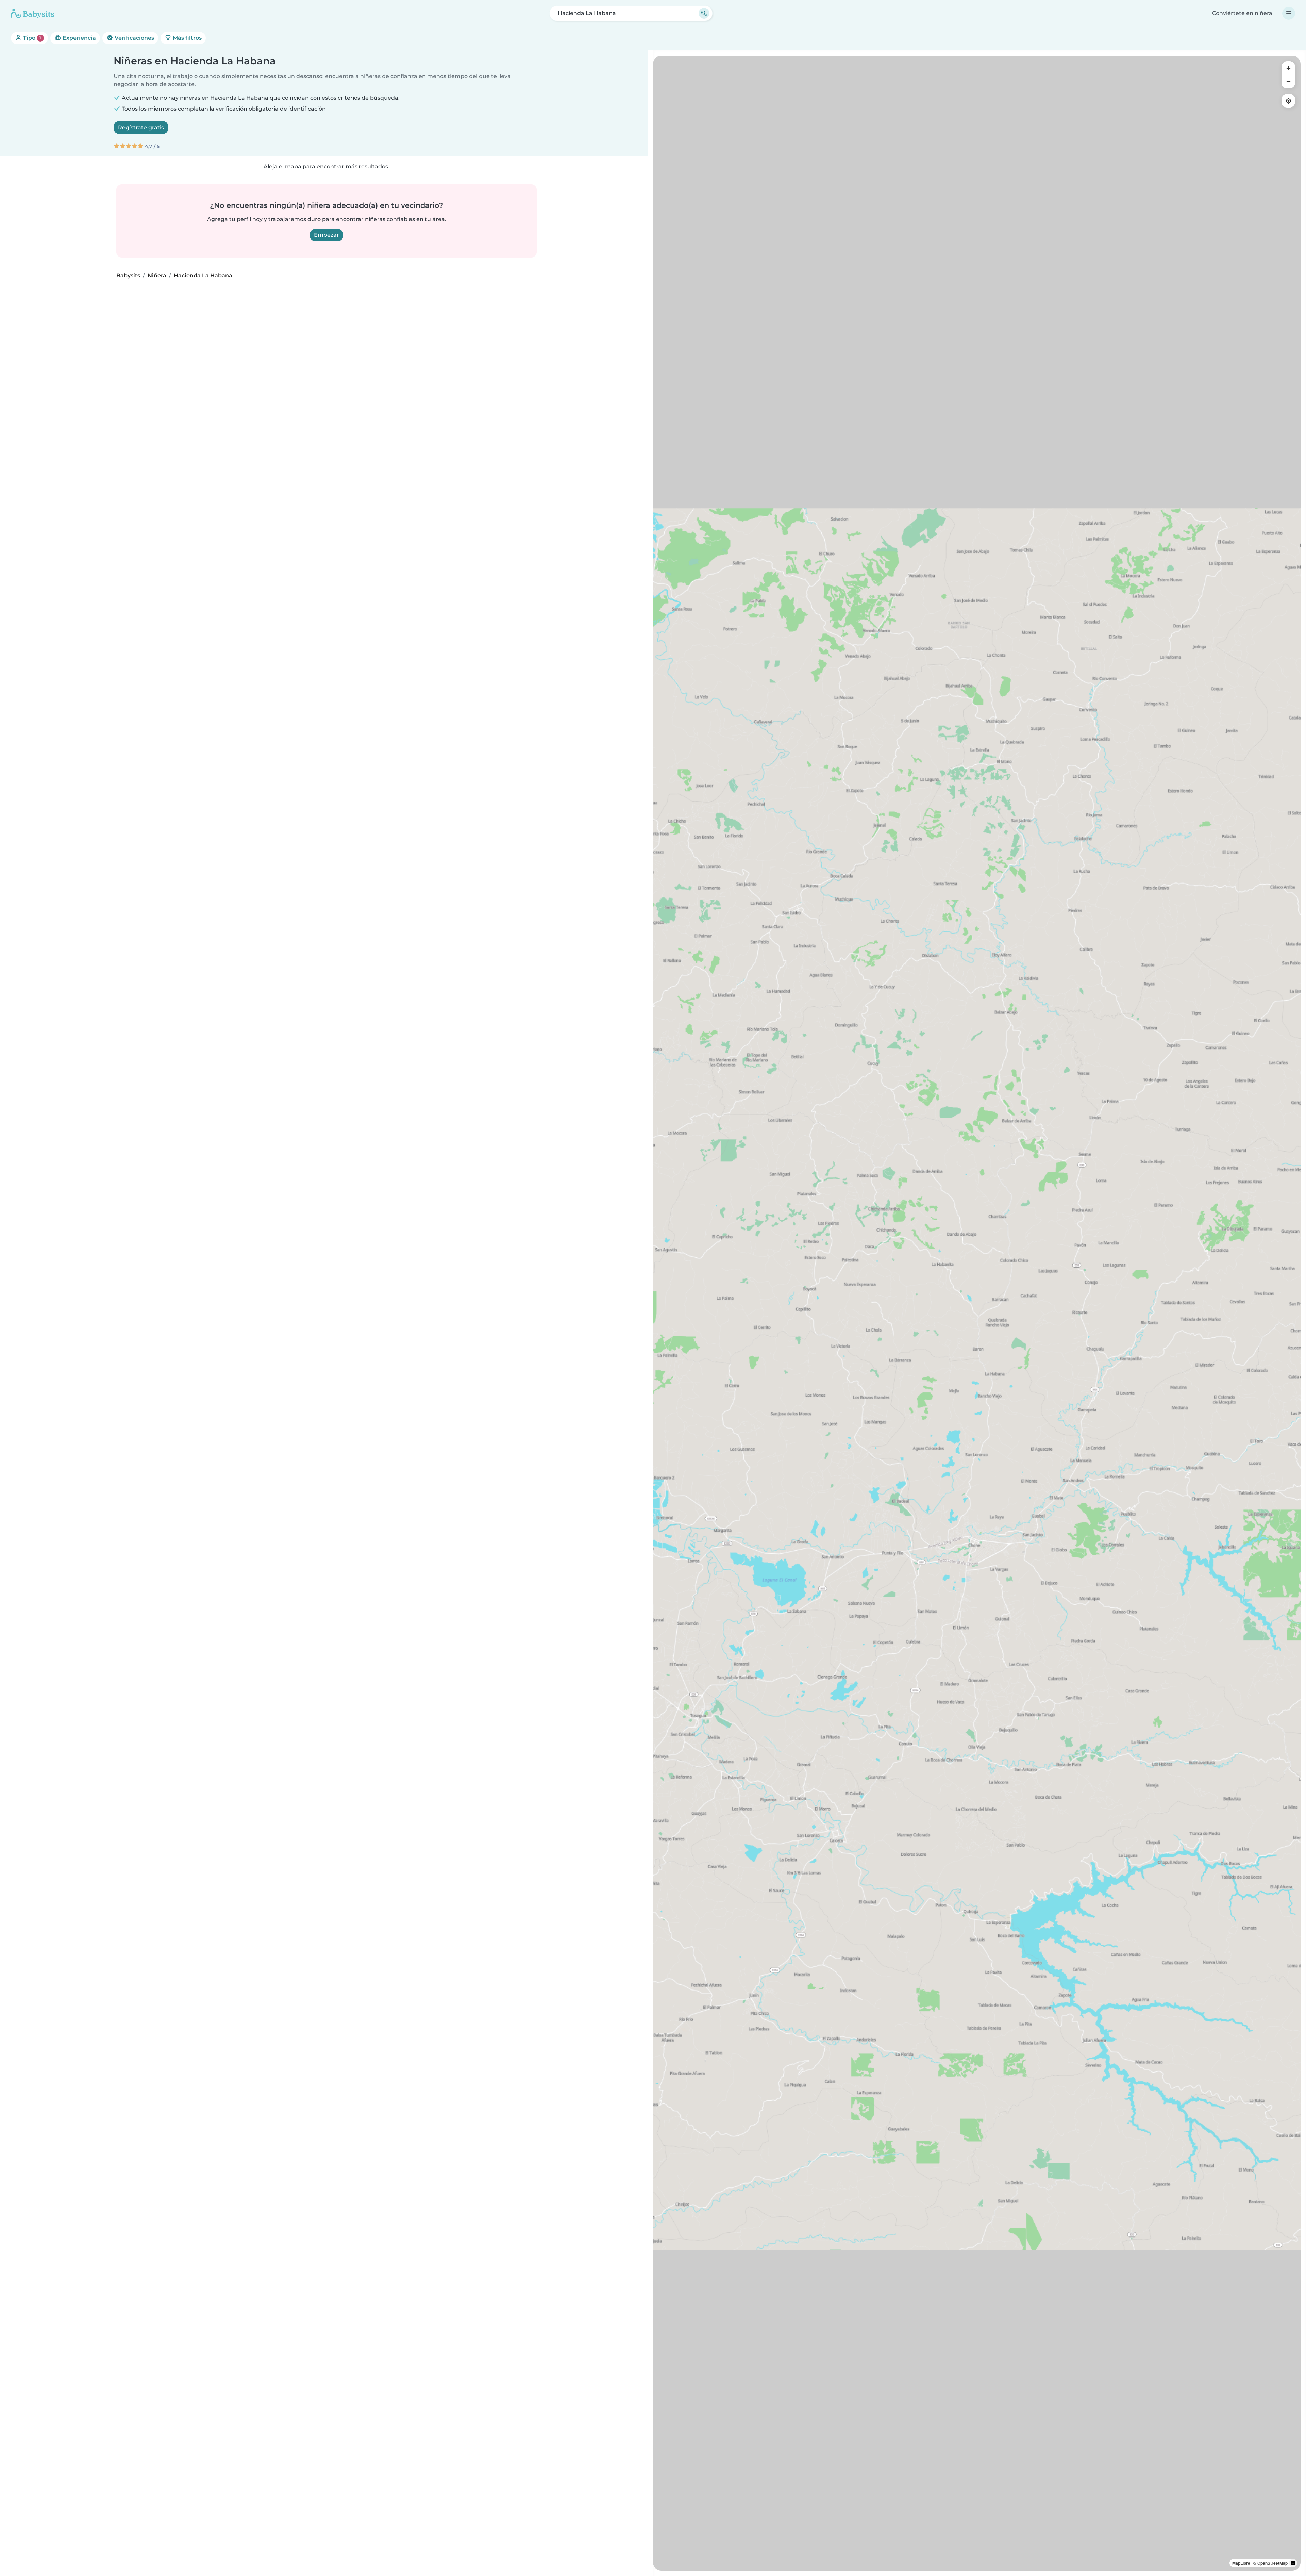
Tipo (31, 38)
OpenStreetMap (1272, 2563)
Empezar (326, 235)
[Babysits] (33, 13)
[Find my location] (1288, 101)
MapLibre (1241, 2563)
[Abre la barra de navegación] (1289, 13)
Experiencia (79, 38)
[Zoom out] (1288, 82)
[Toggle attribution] (1293, 2563)
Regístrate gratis (141, 127)
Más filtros (187, 38)
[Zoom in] (1288, 68)
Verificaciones (134, 38)
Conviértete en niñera (1242, 13)
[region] (977, 1313)
